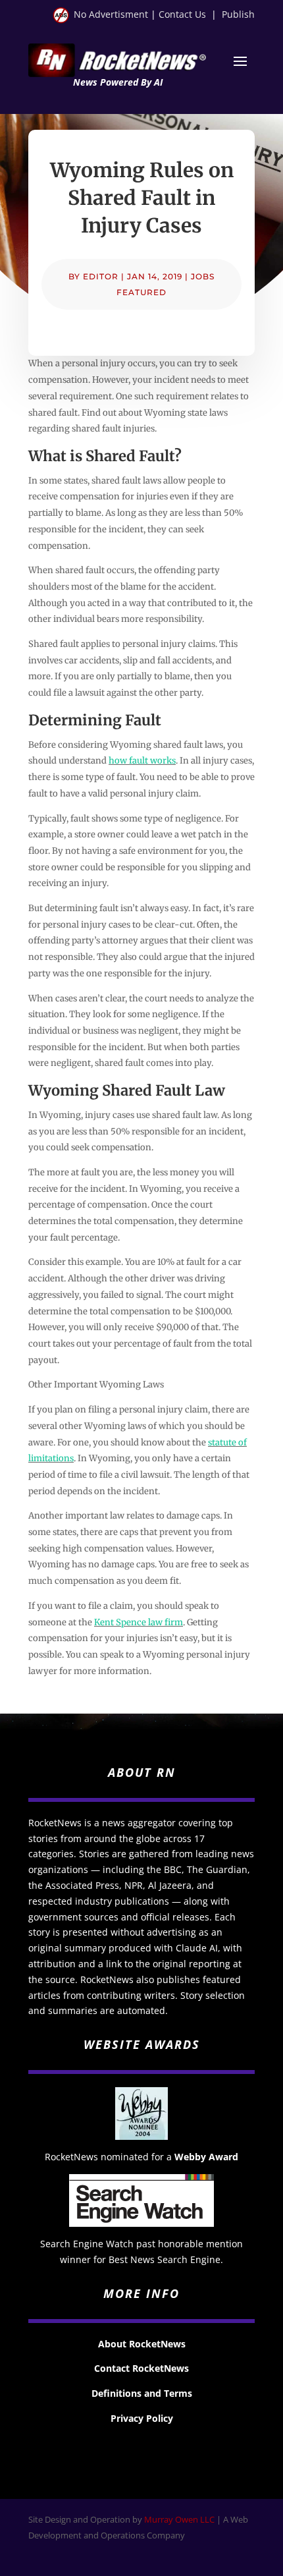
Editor (101, 276)
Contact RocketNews (141, 2368)
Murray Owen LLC (179, 2519)
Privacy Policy (142, 2418)
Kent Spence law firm (139, 1622)
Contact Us (182, 14)
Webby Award (206, 2157)
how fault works (142, 761)
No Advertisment (111, 14)
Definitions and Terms (142, 2393)
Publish (238, 14)
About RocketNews (142, 2344)
